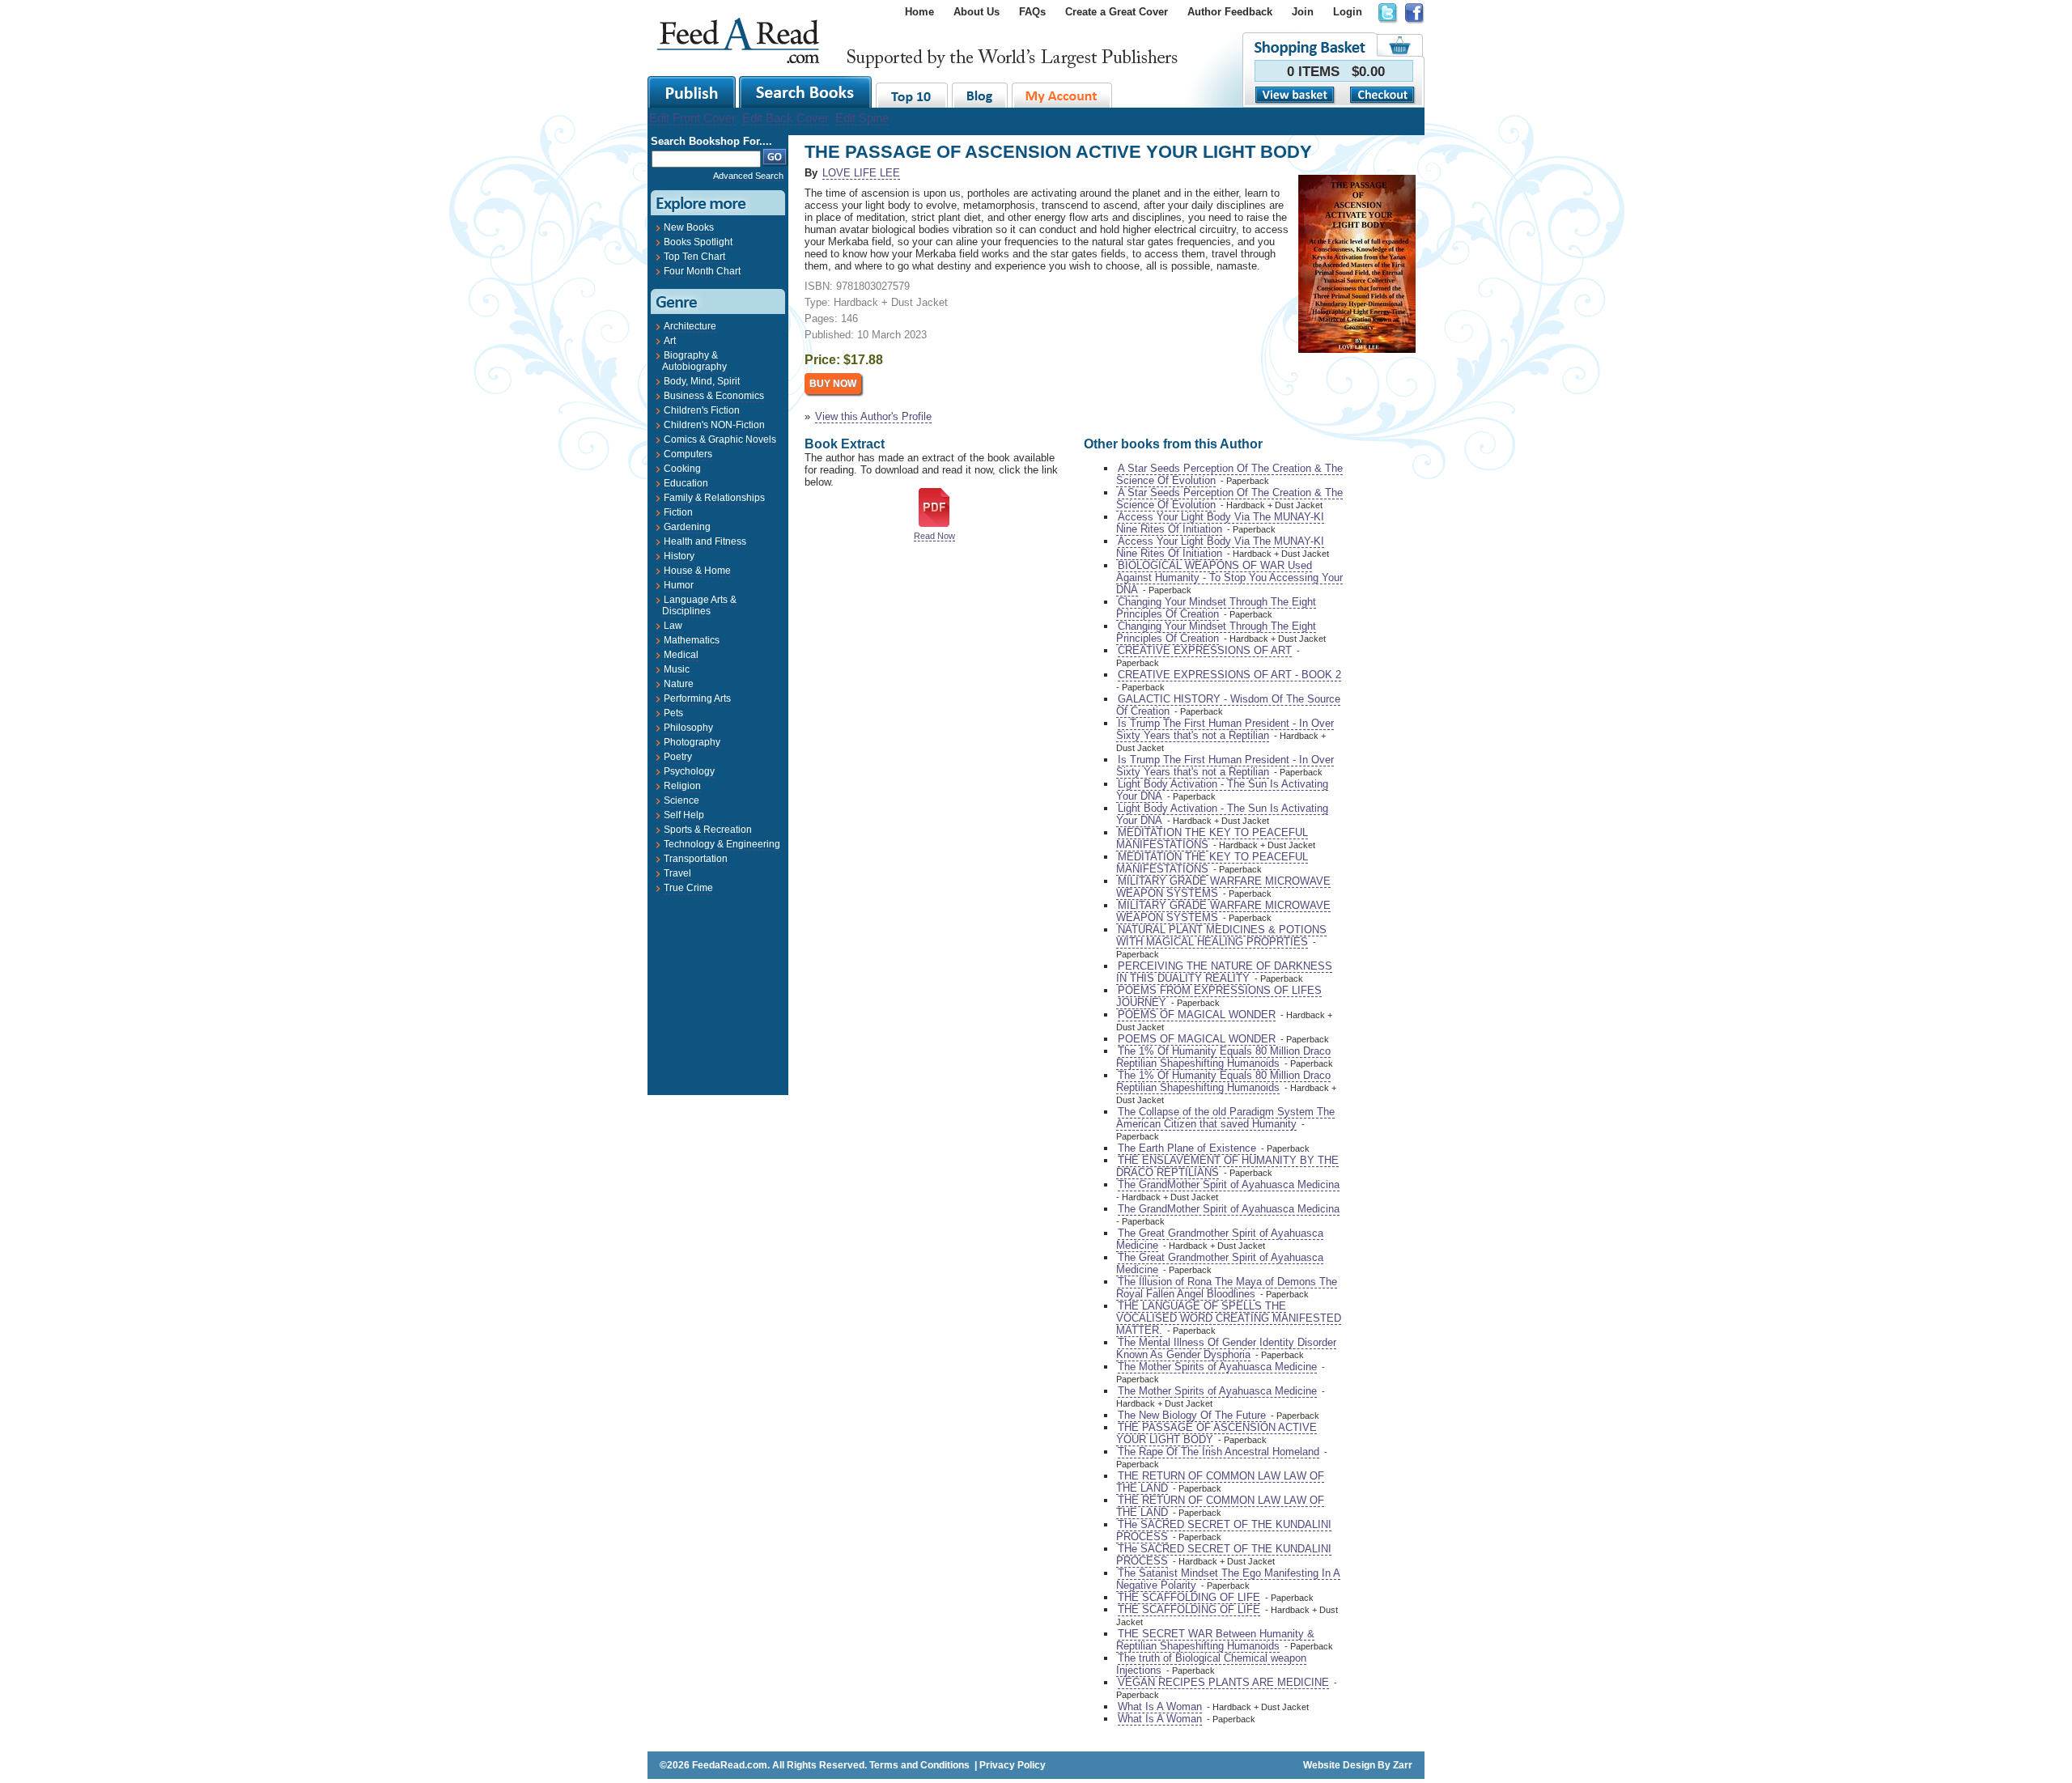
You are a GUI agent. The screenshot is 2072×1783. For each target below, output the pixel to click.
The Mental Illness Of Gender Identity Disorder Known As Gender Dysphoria (1226, 1348)
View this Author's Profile (873, 416)
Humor (679, 585)
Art (670, 341)
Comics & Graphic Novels (720, 439)
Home (919, 12)
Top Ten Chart (694, 257)
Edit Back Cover (785, 118)
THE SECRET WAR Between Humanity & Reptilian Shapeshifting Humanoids (1215, 1640)
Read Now (934, 536)
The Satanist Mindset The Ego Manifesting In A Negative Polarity (1228, 1579)
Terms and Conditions (919, 1765)
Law (673, 626)
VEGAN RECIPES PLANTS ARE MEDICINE (1223, 1682)
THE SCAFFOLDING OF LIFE (1189, 1597)
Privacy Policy (1013, 1765)
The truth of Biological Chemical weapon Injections (1211, 1664)
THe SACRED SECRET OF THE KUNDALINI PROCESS (1224, 1530)
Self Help (684, 815)
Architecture (690, 326)
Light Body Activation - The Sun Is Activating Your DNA (1222, 790)
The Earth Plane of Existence (1187, 1148)
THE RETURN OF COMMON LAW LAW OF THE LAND (1220, 1482)
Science (681, 800)
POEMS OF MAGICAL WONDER (1197, 1015)
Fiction (678, 512)
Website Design (1339, 1765)
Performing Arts (697, 698)
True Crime (688, 888)
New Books (689, 227)
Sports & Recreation (708, 830)
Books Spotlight (698, 242)
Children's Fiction (702, 410)
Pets (673, 713)
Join (1303, 12)
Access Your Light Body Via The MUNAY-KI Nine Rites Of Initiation (1220, 523)
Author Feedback (1230, 12)
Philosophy (688, 728)
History (679, 556)
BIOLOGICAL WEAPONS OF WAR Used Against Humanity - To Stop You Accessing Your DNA (1229, 577)
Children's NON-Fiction (714, 425)
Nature (679, 684)
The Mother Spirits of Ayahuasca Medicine (1217, 1367)
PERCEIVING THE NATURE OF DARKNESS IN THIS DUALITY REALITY (1224, 972)
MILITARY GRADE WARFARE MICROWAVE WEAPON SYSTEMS (1223, 887)
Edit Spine (862, 118)
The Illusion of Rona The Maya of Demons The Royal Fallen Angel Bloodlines (1227, 1288)
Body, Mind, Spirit (702, 381)
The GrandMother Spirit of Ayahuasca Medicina (1229, 1184)
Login (1348, 12)
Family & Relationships (714, 498)
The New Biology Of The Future (1192, 1415)
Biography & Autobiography (694, 361)
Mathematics (692, 640)
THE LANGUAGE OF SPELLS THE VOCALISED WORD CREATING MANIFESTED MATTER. (1229, 1318)
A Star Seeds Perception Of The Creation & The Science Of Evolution (1229, 474)
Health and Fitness (705, 541)
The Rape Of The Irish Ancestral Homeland (1219, 1452)
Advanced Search (748, 176)
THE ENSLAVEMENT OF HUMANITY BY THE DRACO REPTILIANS (1227, 1166)
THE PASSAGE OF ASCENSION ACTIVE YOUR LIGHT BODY (1216, 1433)
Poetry (678, 757)
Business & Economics (714, 396)
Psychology (689, 771)
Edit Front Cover (692, 118)
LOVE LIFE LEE (861, 173)
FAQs (1032, 12)
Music (677, 669)
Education (686, 483)
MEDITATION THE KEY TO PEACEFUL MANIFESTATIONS (1212, 838)
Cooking (682, 469)
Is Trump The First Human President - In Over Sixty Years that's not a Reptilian (1225, 729)
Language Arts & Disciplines (699, 605)
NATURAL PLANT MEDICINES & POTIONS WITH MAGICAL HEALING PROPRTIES (1221, 936)
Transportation (696, 859)
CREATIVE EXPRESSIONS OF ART (1205, 650)
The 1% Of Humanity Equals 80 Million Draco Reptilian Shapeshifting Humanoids (1223, 1057)
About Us (977, 12)
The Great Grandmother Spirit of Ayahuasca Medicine (1220, 1239)
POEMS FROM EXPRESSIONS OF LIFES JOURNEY (1219, 996)
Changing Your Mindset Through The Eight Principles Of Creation (1216, 608)
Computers (688, 454)
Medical (681, 655)
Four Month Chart (702, 271)
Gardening (687, 527)
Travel (677, 873)
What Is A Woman (1160, 1707)
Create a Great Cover (1117, 12)
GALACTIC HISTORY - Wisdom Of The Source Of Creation (1228, 705)
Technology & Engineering (722, 844)
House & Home (697, 571)
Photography (692, 742)
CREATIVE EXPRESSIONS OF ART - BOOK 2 (1229, 675)
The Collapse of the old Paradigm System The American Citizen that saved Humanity (1225, 1118)
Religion (682, 786)
